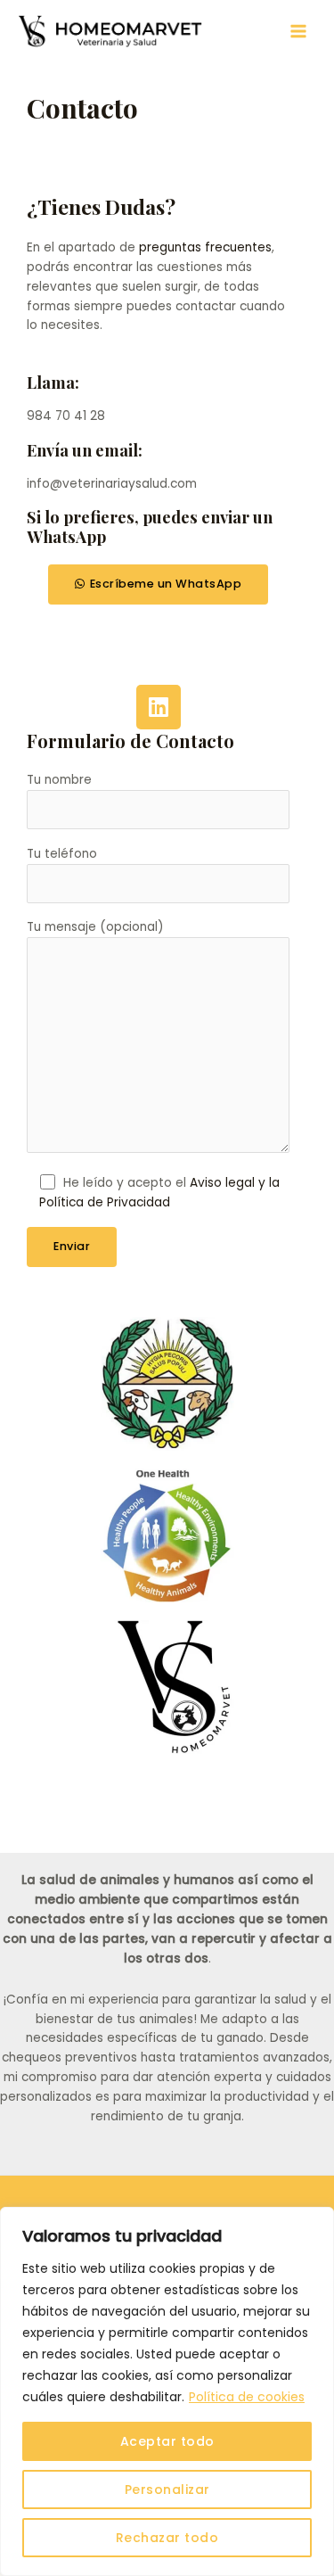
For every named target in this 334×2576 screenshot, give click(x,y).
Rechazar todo (167, 2538)
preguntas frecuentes (205, 247)
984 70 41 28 (66, 416)
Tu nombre (59, 780)
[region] (167, 2391)
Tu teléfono (62, 854)
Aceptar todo (167, 2441)
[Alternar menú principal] (299, 32)
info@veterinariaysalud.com (112, 484)
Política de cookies (247, 2397)
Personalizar (167, 2490)
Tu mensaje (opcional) (95, 927)
